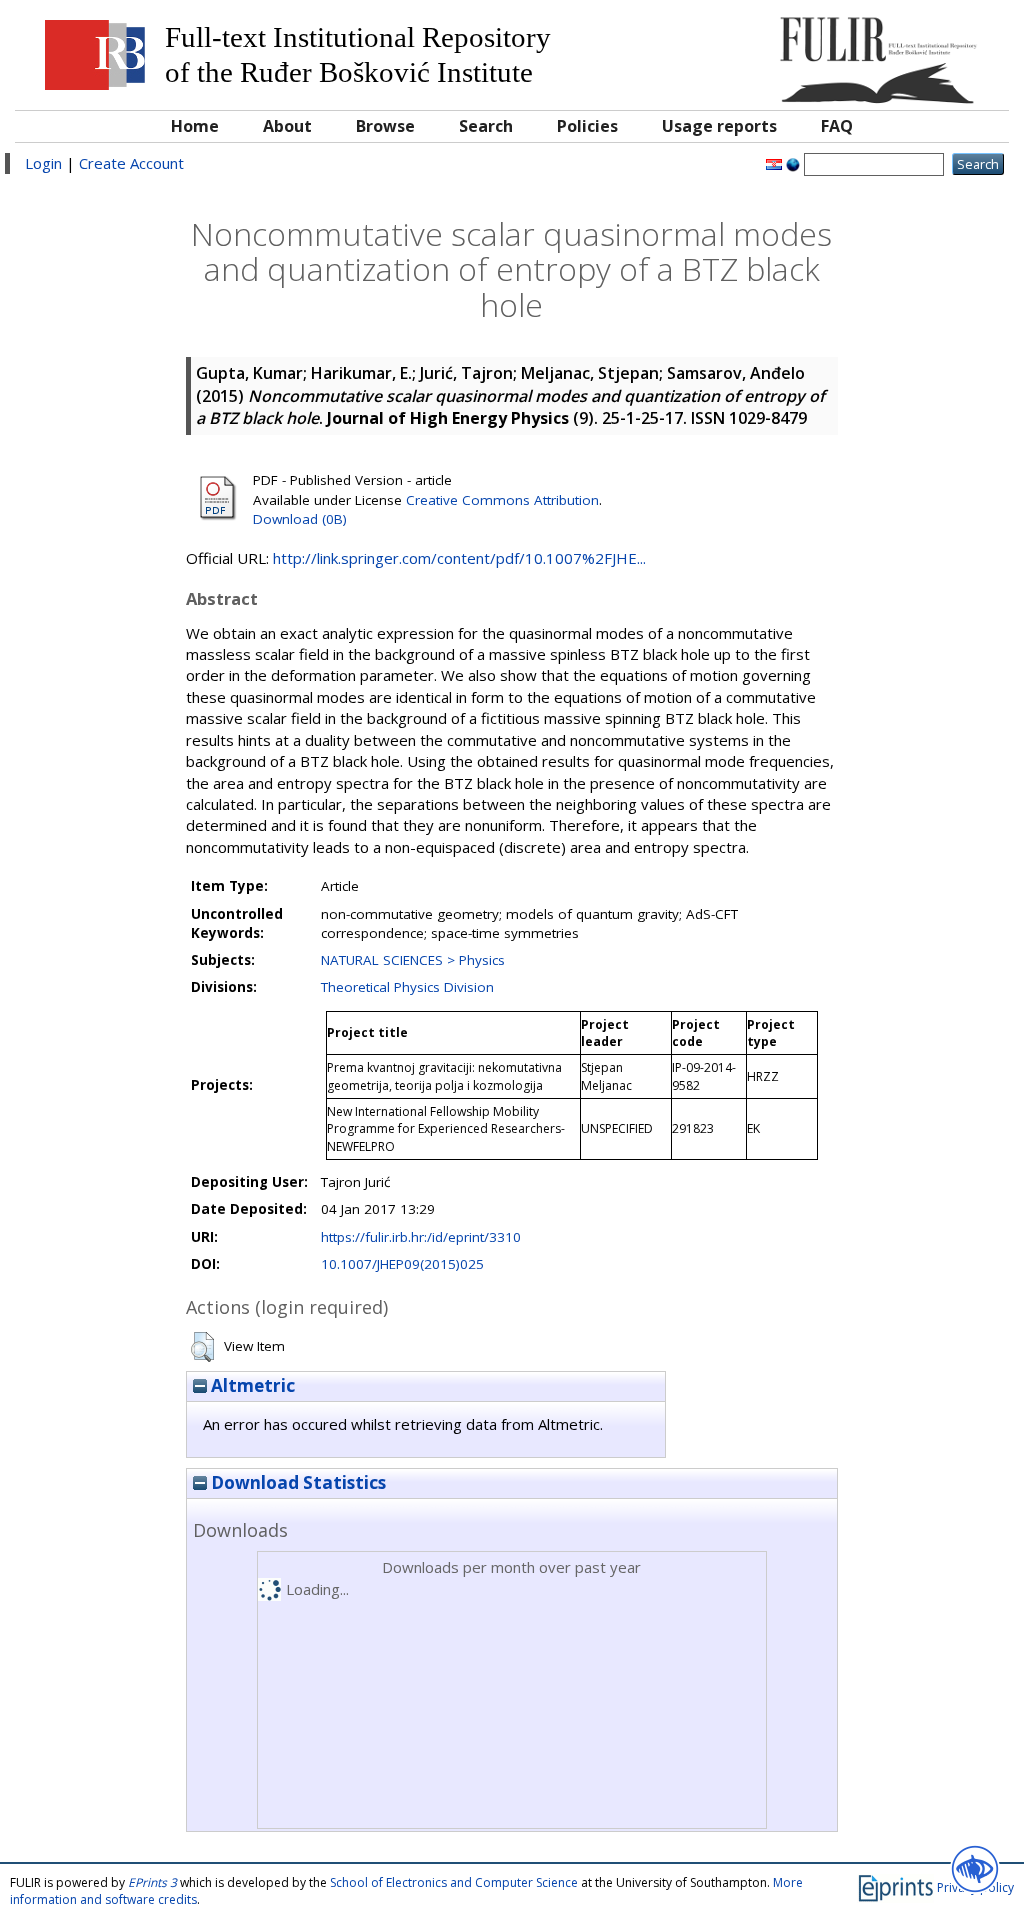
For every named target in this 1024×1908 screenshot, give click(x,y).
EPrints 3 (152, 1882)
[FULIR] (873, 52)
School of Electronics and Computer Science (454, 1882)
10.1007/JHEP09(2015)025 (402, 1264)
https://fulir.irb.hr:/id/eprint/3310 (421, 1237)
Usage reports (719, 126)
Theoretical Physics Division (407, 987)
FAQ (837, 126)
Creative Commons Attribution (502, 500)
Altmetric (251, 1385)
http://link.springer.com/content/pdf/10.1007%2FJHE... (459, 558)
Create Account (131, 163)
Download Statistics (296, 1482)
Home (195, 126)
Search (486, 126)
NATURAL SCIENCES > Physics (413, 960)
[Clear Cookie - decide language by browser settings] (793, 163)
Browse (385, 126)
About (287, 126)
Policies (587, 126)
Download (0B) (300, 519)
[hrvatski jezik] (774, 163)
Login (43, 163)
